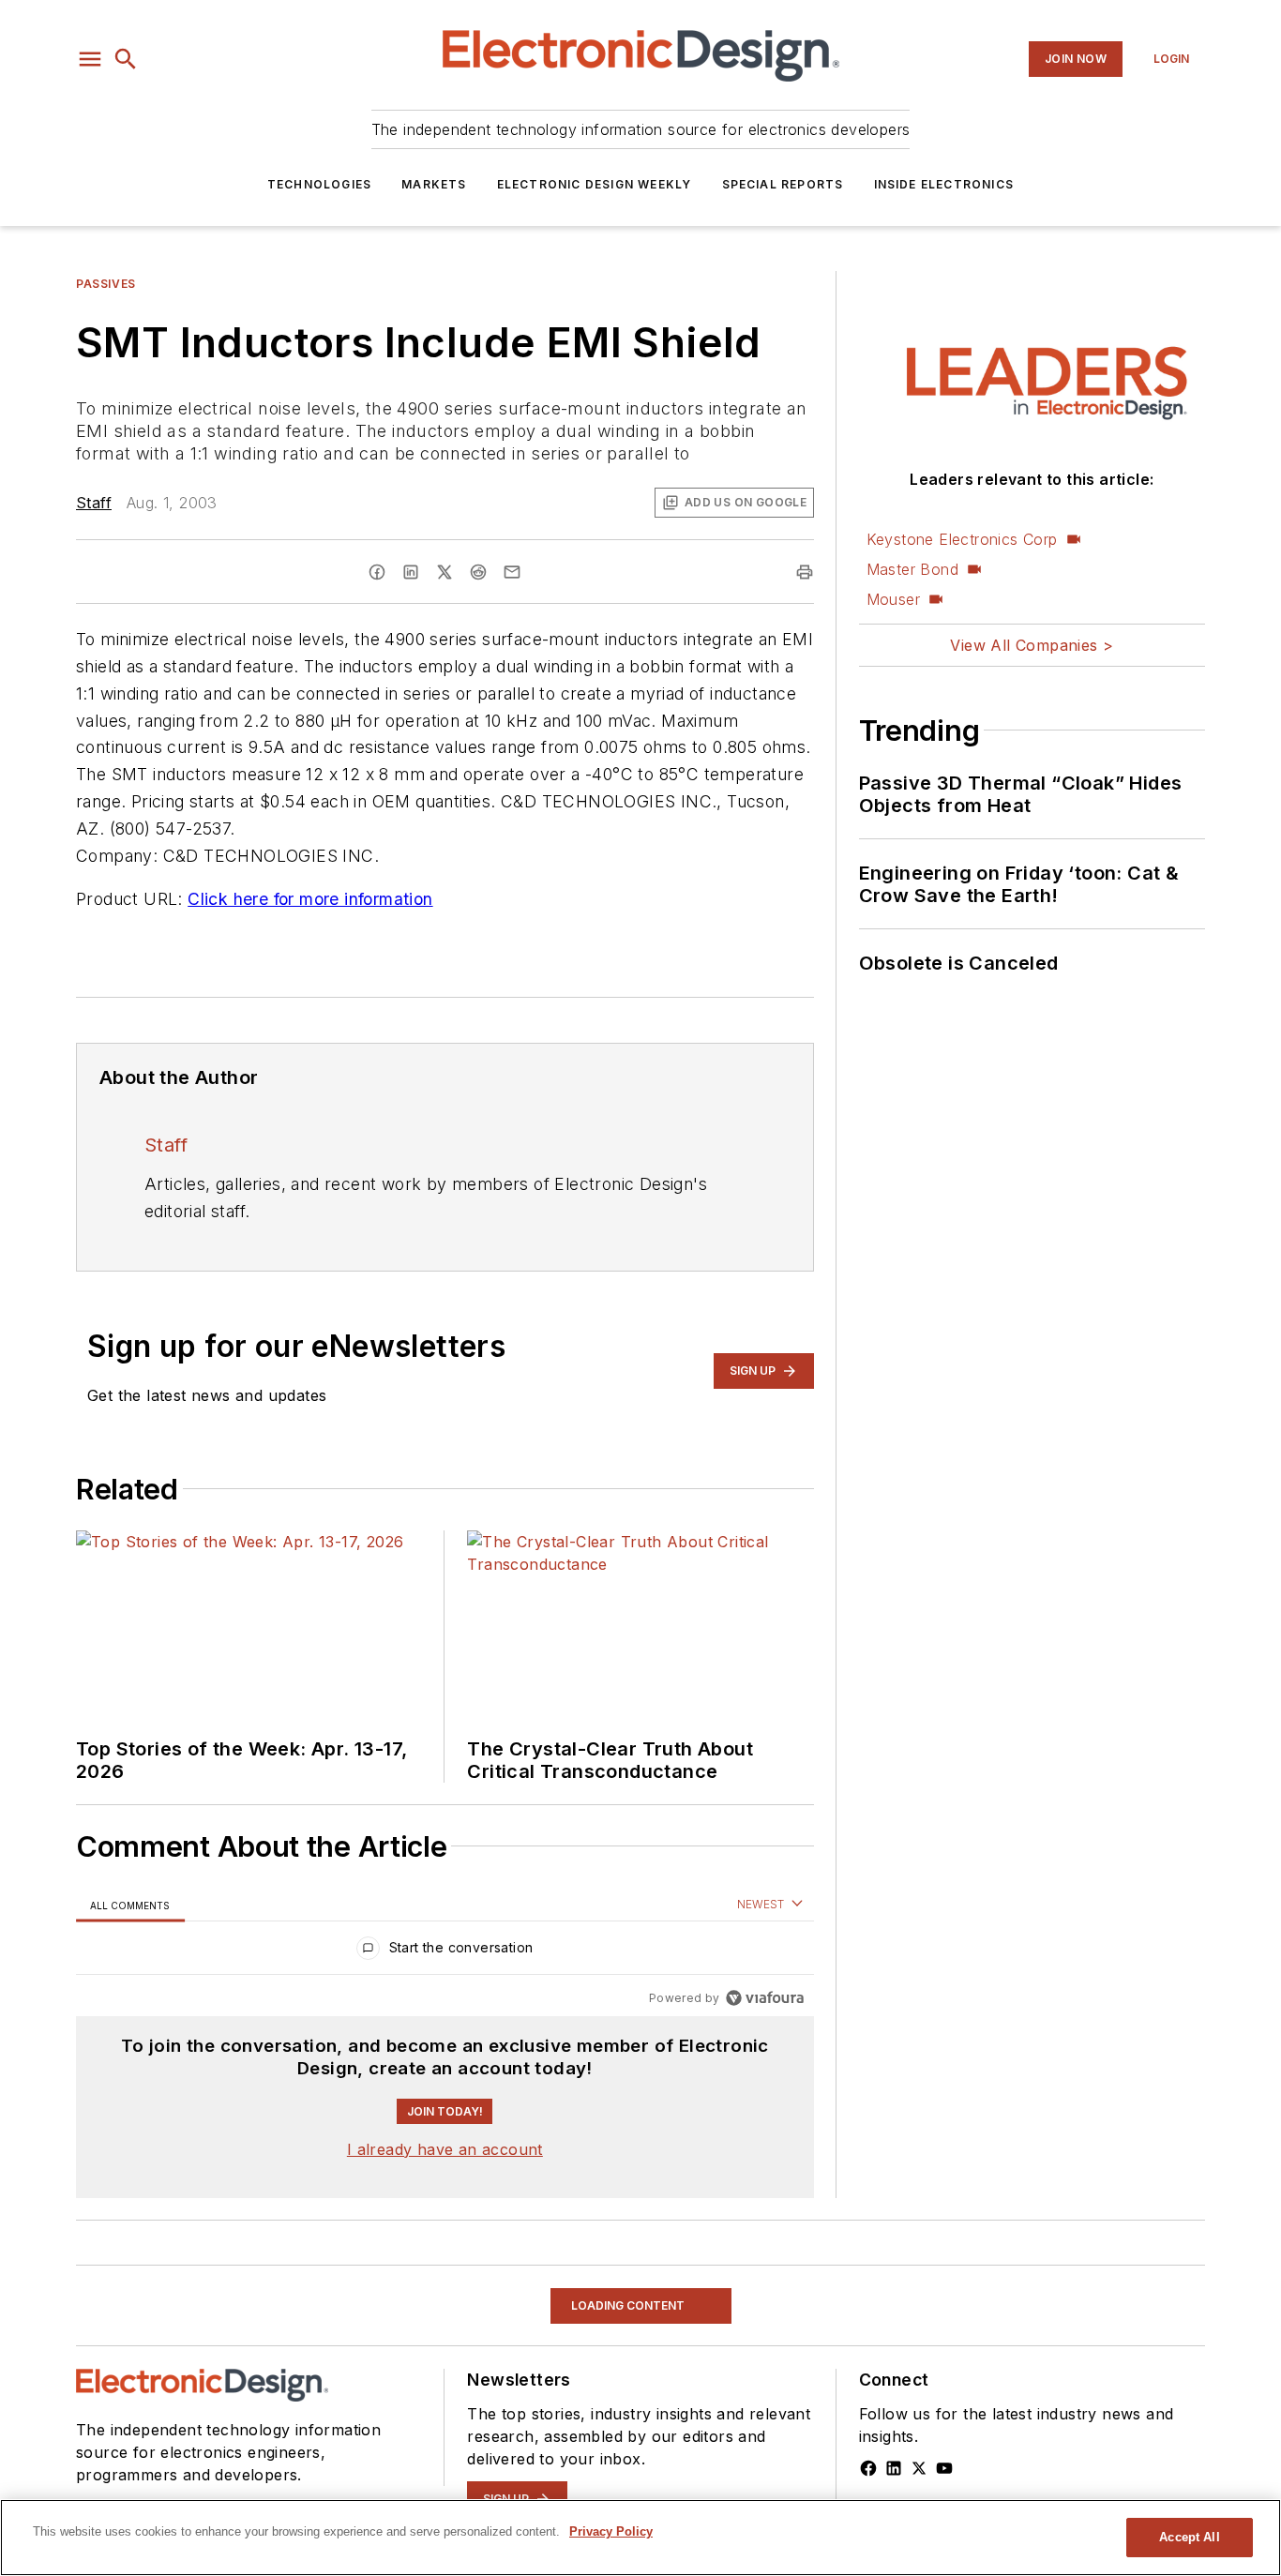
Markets (434, 184)
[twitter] (445, 572)
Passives (106, 284)
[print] (805, 572)
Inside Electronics (944, 184)
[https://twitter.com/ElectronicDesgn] (919, 2468)
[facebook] (377, 572)
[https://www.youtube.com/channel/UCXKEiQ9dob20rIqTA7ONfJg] (944, 2468)
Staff (94, 503)
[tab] (130, 1905)
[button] (90, 59)
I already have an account (445, 2149)
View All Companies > (1032, 645)
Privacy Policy (611, 2531)
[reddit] (478, 572)
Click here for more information (310, 899)
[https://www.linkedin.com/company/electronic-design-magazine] (894, 2468)
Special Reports (783, 184)
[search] (126, 59)
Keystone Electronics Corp (962, 539)
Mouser (893, 599)
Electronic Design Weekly (595, 184)
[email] (512, 572)
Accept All (1189, 2537)
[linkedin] (411, 572)
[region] (445, 1952)
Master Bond (912, 569)
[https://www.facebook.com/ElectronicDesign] (868, 2468)
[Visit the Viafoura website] (765, 1998)
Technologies (319, 184)
